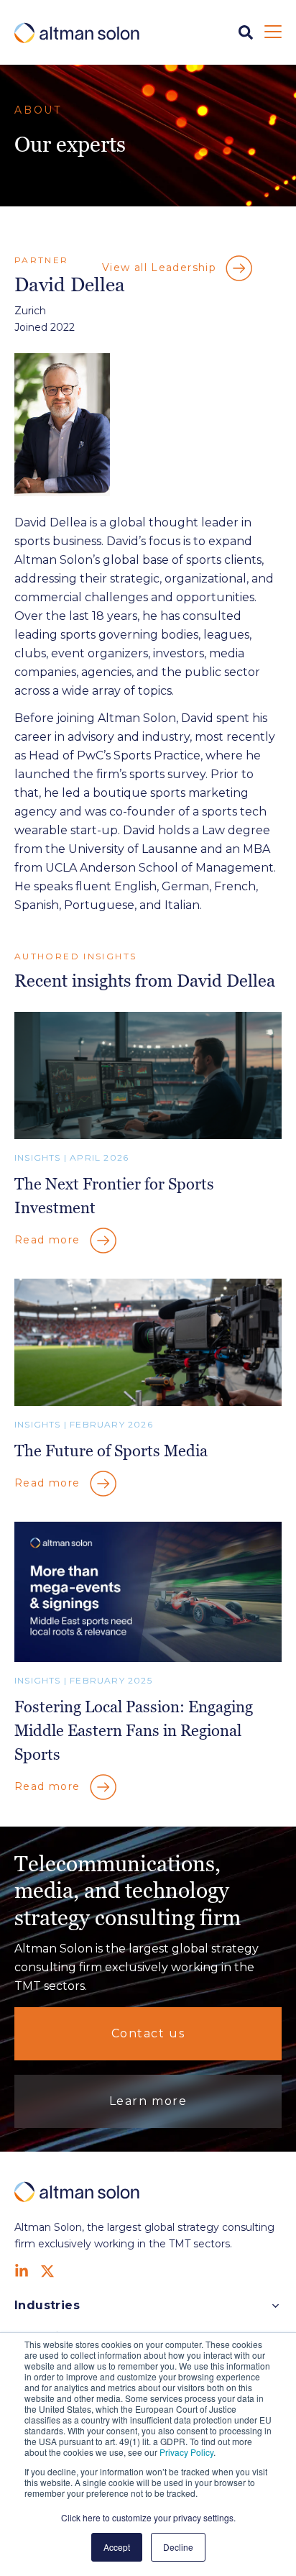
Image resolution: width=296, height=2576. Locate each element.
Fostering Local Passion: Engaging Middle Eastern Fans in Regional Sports (134, 1731)
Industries (47, 2305)
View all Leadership (161, 268)
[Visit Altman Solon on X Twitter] (47, 2271)
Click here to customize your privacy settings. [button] (148, 2517)
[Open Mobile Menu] (273, 32)
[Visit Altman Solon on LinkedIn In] (22, 2271)
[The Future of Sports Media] (148, 1402)
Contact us (148, 2033)
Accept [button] (117, 2547)
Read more (49, 1240)
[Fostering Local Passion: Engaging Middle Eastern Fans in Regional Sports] (148, 1658)
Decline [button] (178, 2547)
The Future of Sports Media (111, 1451)
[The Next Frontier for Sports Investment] (148, 1135)
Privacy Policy (186, 2452)
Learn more (148, 2101)
